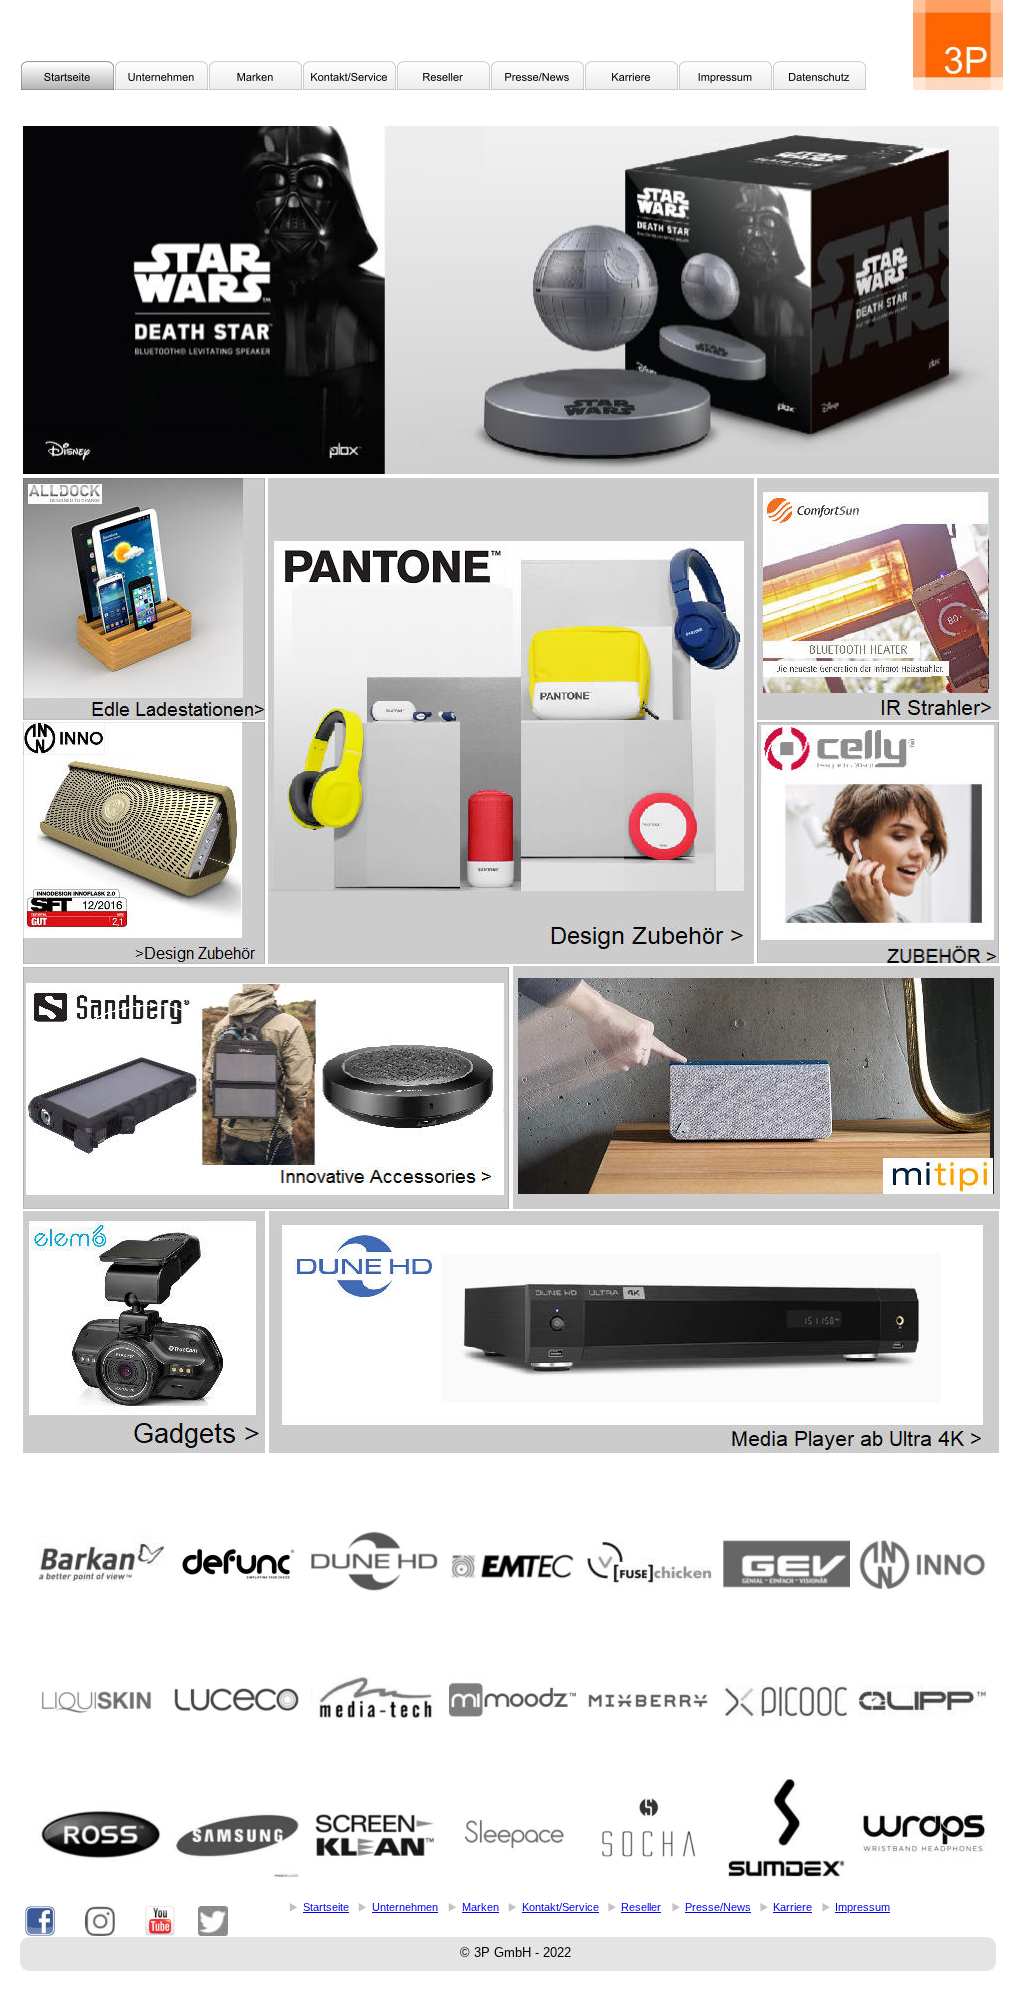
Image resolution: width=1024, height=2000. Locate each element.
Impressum (862, 1907)
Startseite (326, 1907)
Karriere (792, 1907)
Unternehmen (405, 1907)
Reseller (641, 1907)
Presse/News (718, 1907)
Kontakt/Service (560, 1907)
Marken (480, 1907)
